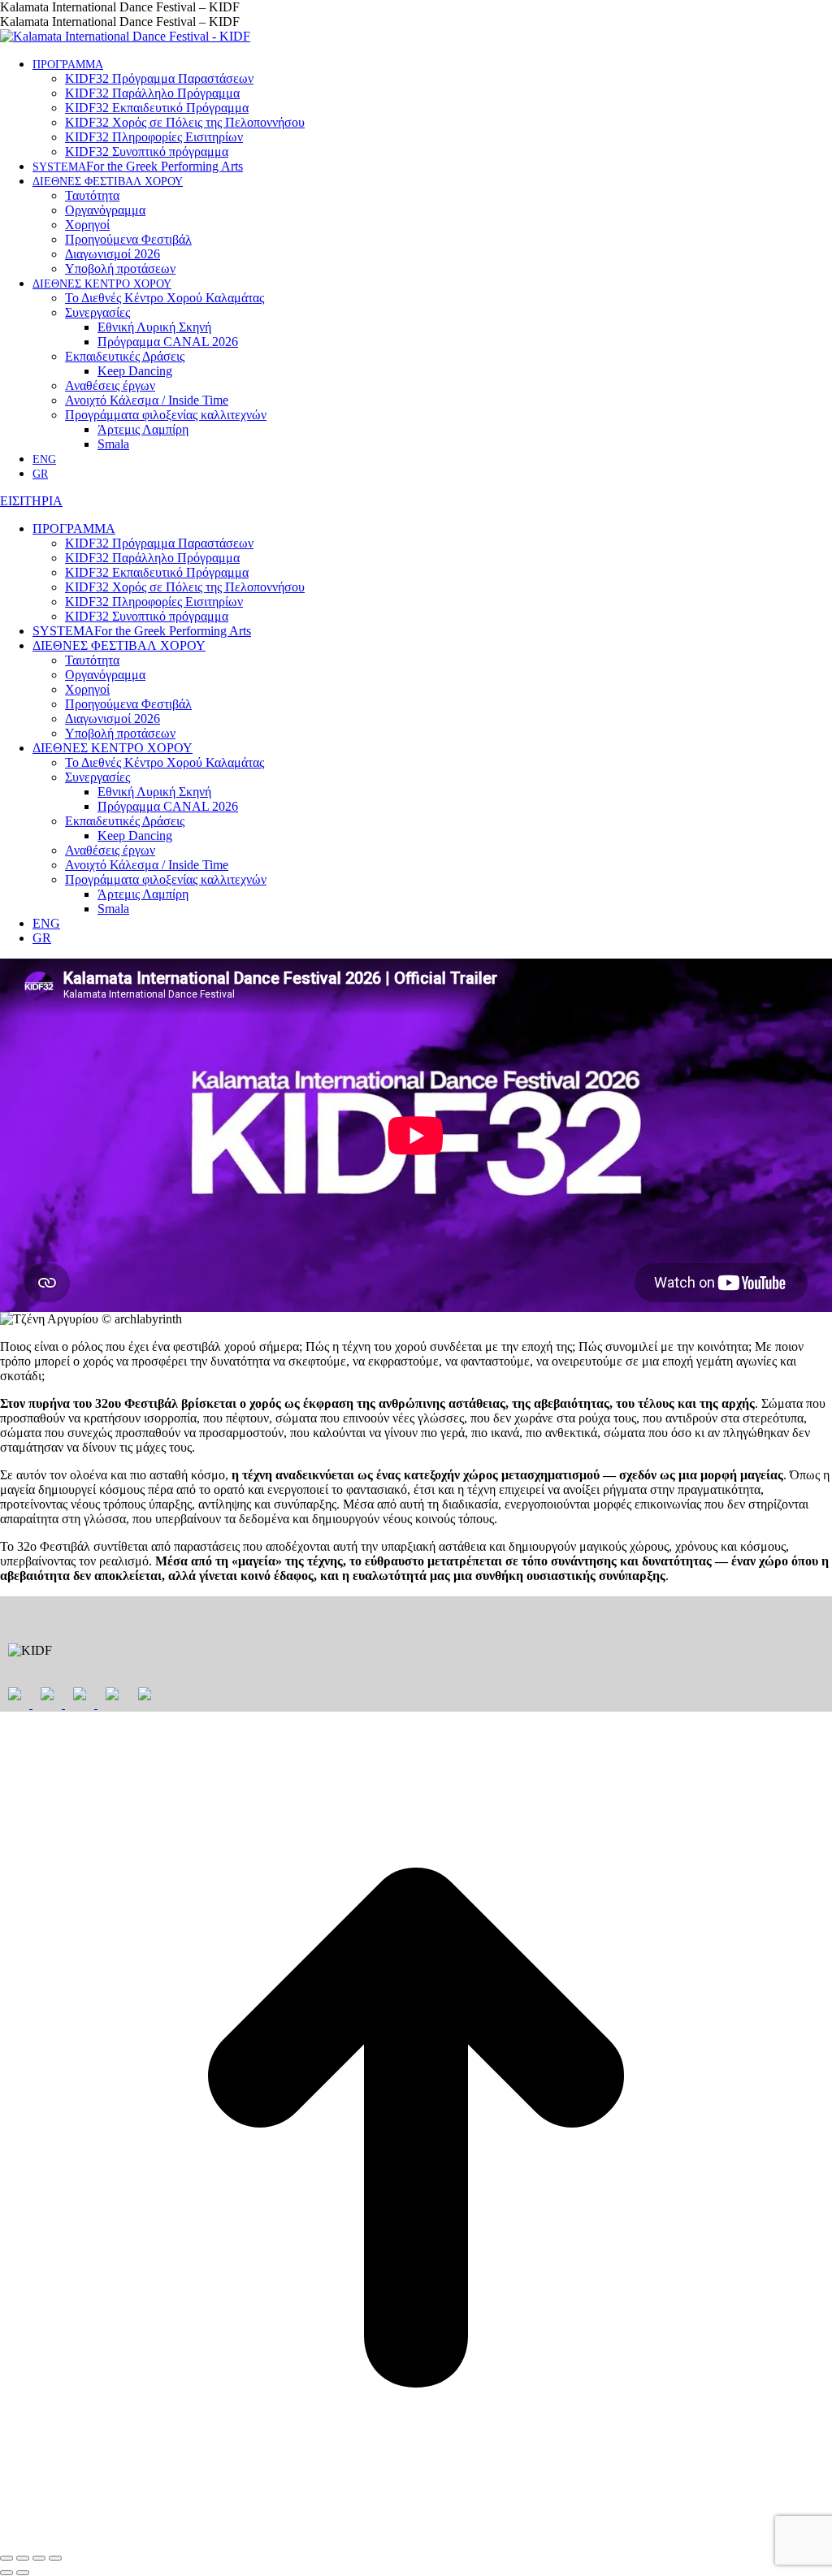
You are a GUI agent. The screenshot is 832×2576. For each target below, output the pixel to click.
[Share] (23, 2558)
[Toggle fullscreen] (39, 2558)
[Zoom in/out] (55, 2558)
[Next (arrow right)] (23, 2573)
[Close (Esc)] (6, 2558)
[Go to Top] (416, 2539)
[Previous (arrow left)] (6, 2573)
